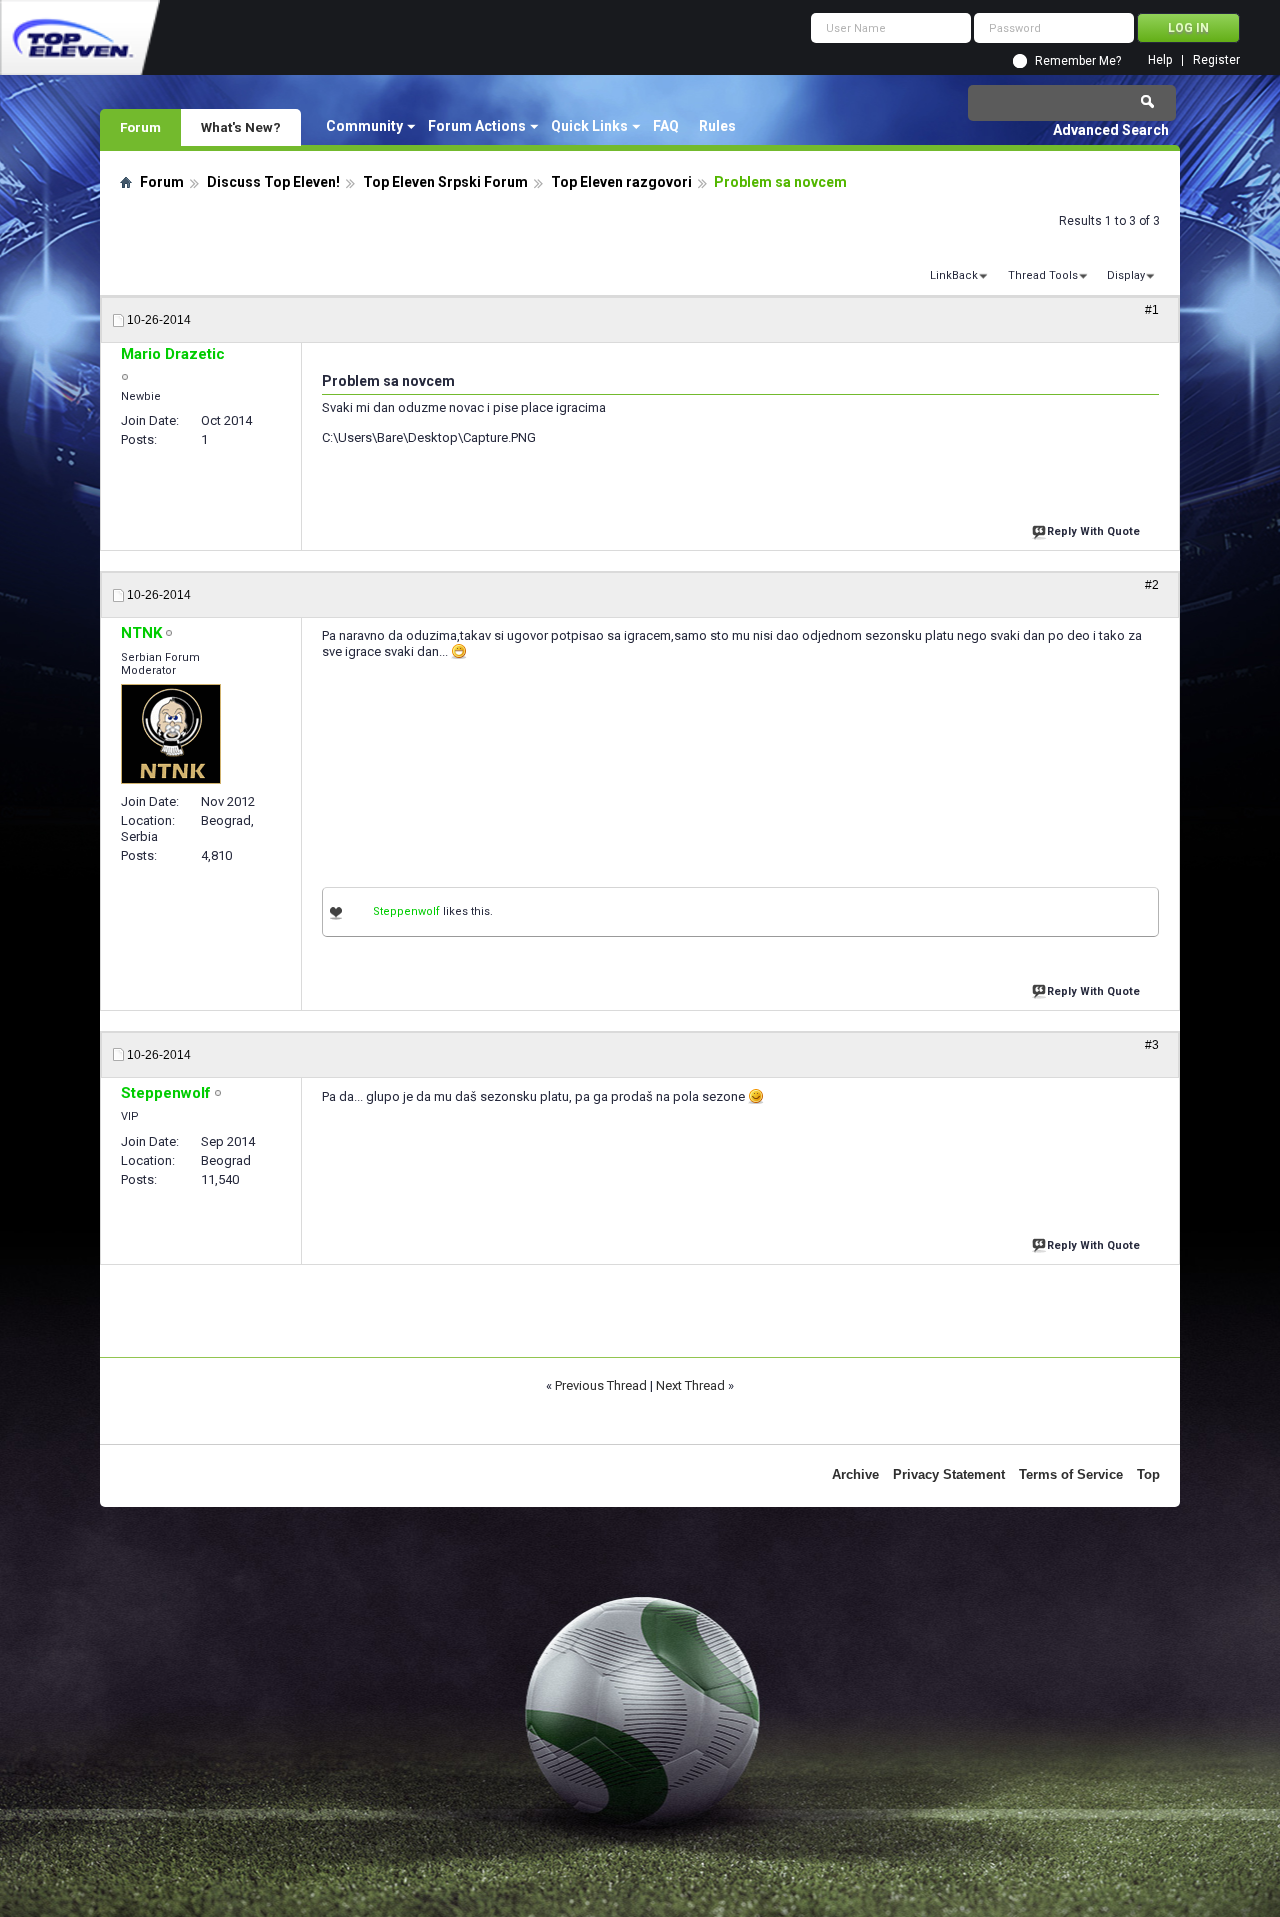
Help (1160, 60)
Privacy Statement (949, 1474)
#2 (1152, 585)
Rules (717, 126)
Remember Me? (1078, 61)
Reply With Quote (1093, 531)
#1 (1152, 310)
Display (1126, 275)
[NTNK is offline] (171, 734)
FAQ (666, 126)
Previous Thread (601, 1385)
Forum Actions (477, 126)
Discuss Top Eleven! (273, 182)
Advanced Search (1111, 130)
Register (1216, 60)
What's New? (241, 127)
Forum (140, 127)
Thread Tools (1043, 275)
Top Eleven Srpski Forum (445, 182)
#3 (1152, 1045)
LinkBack (954, 275)
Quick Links (589, 126)
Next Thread (690, 1385)
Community (364, 126)
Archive (855, 1474)
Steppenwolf (406, 911)
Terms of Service (1071, 1474)
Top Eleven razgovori (621, 182)
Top (1148, 1474)
